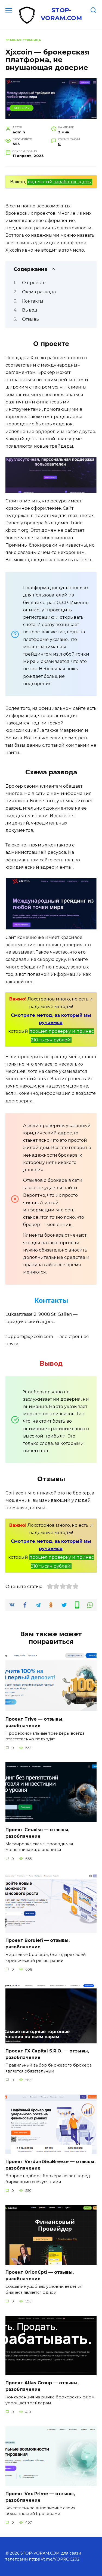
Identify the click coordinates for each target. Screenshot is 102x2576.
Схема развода (39, 292)
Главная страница (23, 40)
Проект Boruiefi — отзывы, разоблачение (38, 1944)
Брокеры (22, 108)
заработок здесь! (73, 182)
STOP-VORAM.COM (61, 14)
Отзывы (31, 319)
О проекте (34, 283)
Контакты (33, 301)
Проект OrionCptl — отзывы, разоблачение (40, 2275)
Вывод (30, 310)
